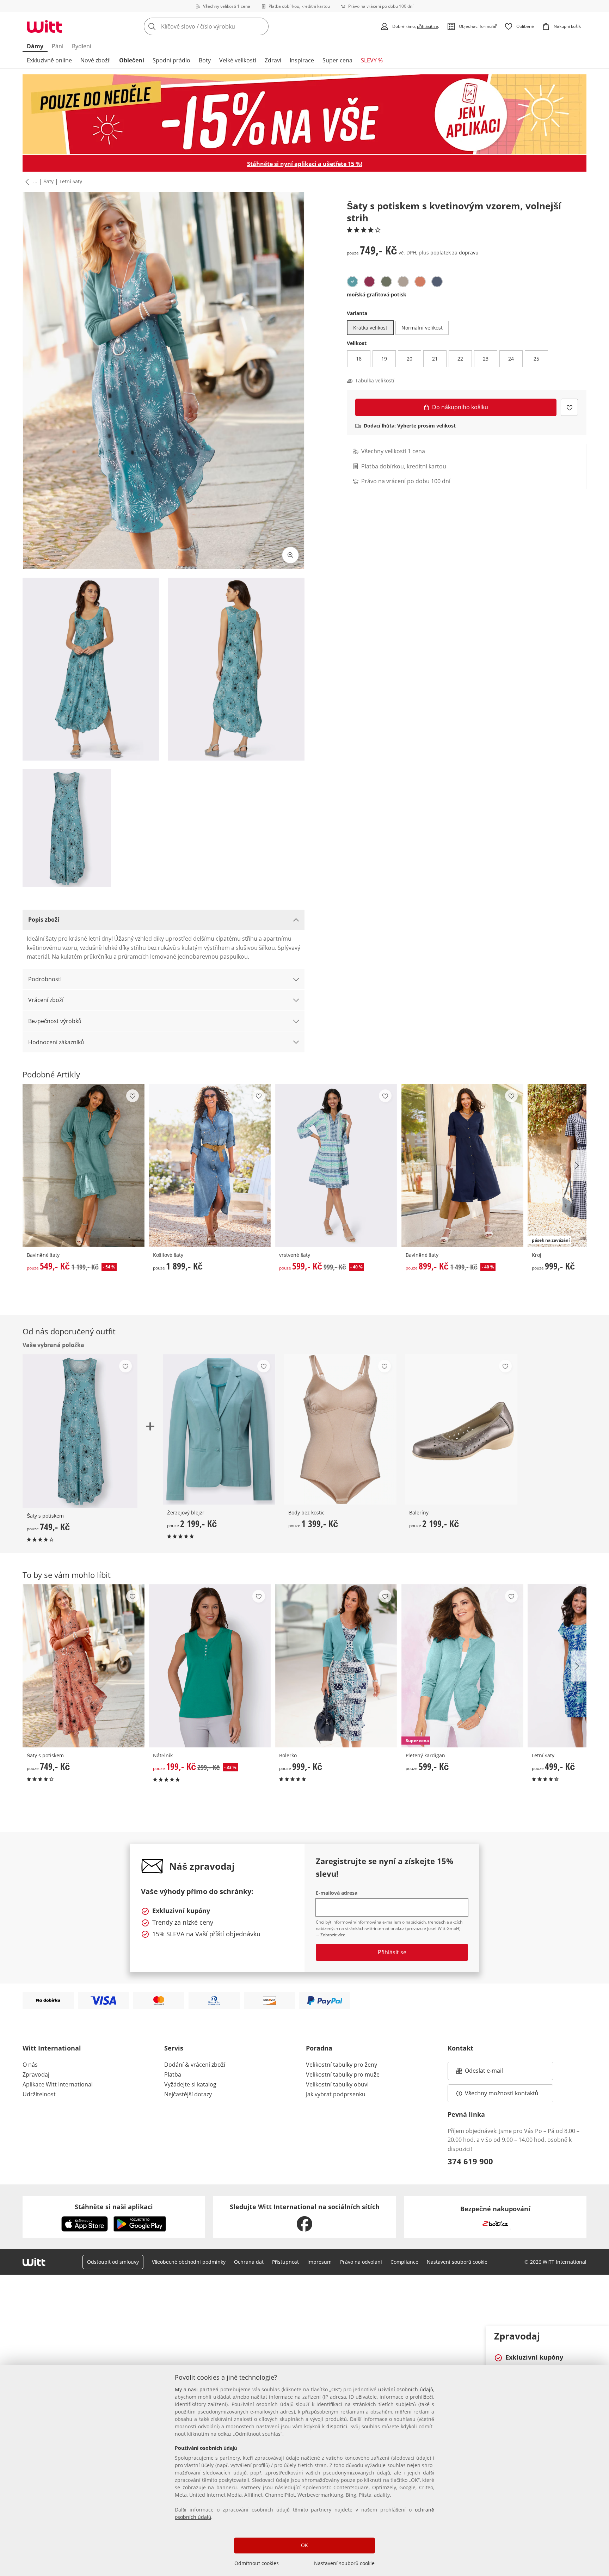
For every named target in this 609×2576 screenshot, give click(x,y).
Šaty (48, 181)
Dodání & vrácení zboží (195, 2065)
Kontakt (460, 2048)
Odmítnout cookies (257, 2563)
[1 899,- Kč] (210, 1165)
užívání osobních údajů (406, 2389)
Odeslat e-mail (493, 2073)
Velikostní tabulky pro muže (343, 2074)
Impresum (319, 2262)
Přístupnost (285, 2262)
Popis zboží (44, 920)
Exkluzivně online (49, 60)
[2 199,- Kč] (219, 1429)
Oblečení (132, 60)
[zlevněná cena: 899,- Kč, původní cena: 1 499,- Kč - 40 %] (462, 1165)
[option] (352, 282)
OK (304, 2545)
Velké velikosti (238, 60)
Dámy (35, 46)
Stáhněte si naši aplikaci (114, 2207)
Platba (173, 2074)
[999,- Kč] (336, 1666)
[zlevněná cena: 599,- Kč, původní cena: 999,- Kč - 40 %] (336, 1165)
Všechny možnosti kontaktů (502, 2093)
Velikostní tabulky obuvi (337, 2084)
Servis (174, 2048)
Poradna (319, 2048)
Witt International (52, 2048)
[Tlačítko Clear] (261, 26)
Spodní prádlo (171, 60)
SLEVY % (372, 60)
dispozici (337, 2426)
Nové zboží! (96, 60)
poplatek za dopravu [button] (454, 253)
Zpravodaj (36, 2074)
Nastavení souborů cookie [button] (457, 2262)
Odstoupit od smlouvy (113, 2262)
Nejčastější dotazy (188, 2094)
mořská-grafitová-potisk (377, 294)
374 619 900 (470, 2161)
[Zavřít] (601, 2335)
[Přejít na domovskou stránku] (44, 26)
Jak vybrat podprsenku (336, 2094)
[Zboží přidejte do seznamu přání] (569, 407)
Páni (58, 46)
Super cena (337, 60)
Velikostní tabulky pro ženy (342, 2065)
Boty (205, 60)
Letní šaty (71, 181)
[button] (26, 182)
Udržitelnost (39, 2094)
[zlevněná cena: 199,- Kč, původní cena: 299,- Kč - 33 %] (210, 1666)
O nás (30, 2065)
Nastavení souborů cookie (344, 2563)
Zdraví (273, 60)
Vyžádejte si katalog (190, 2084)
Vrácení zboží (46, 1000)
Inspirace (302, 60)
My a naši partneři (197, 2389)
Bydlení (82, 46)
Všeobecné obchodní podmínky (189, 2262)
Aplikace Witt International (58, 2084)
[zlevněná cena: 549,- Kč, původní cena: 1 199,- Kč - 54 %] (84, 1165)
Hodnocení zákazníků (56, 1042)
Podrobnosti (45, 979)
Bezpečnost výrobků (55, 1021)
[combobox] (222, 26)
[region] (304, 2470)
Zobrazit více (333, 1935)
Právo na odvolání (361, 2262)
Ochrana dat (249, 2262)
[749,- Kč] (84, 1666)
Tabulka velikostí (375, 381)
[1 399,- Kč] (340, 1429)
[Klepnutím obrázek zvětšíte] (290, 555)
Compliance (404, 2262)
